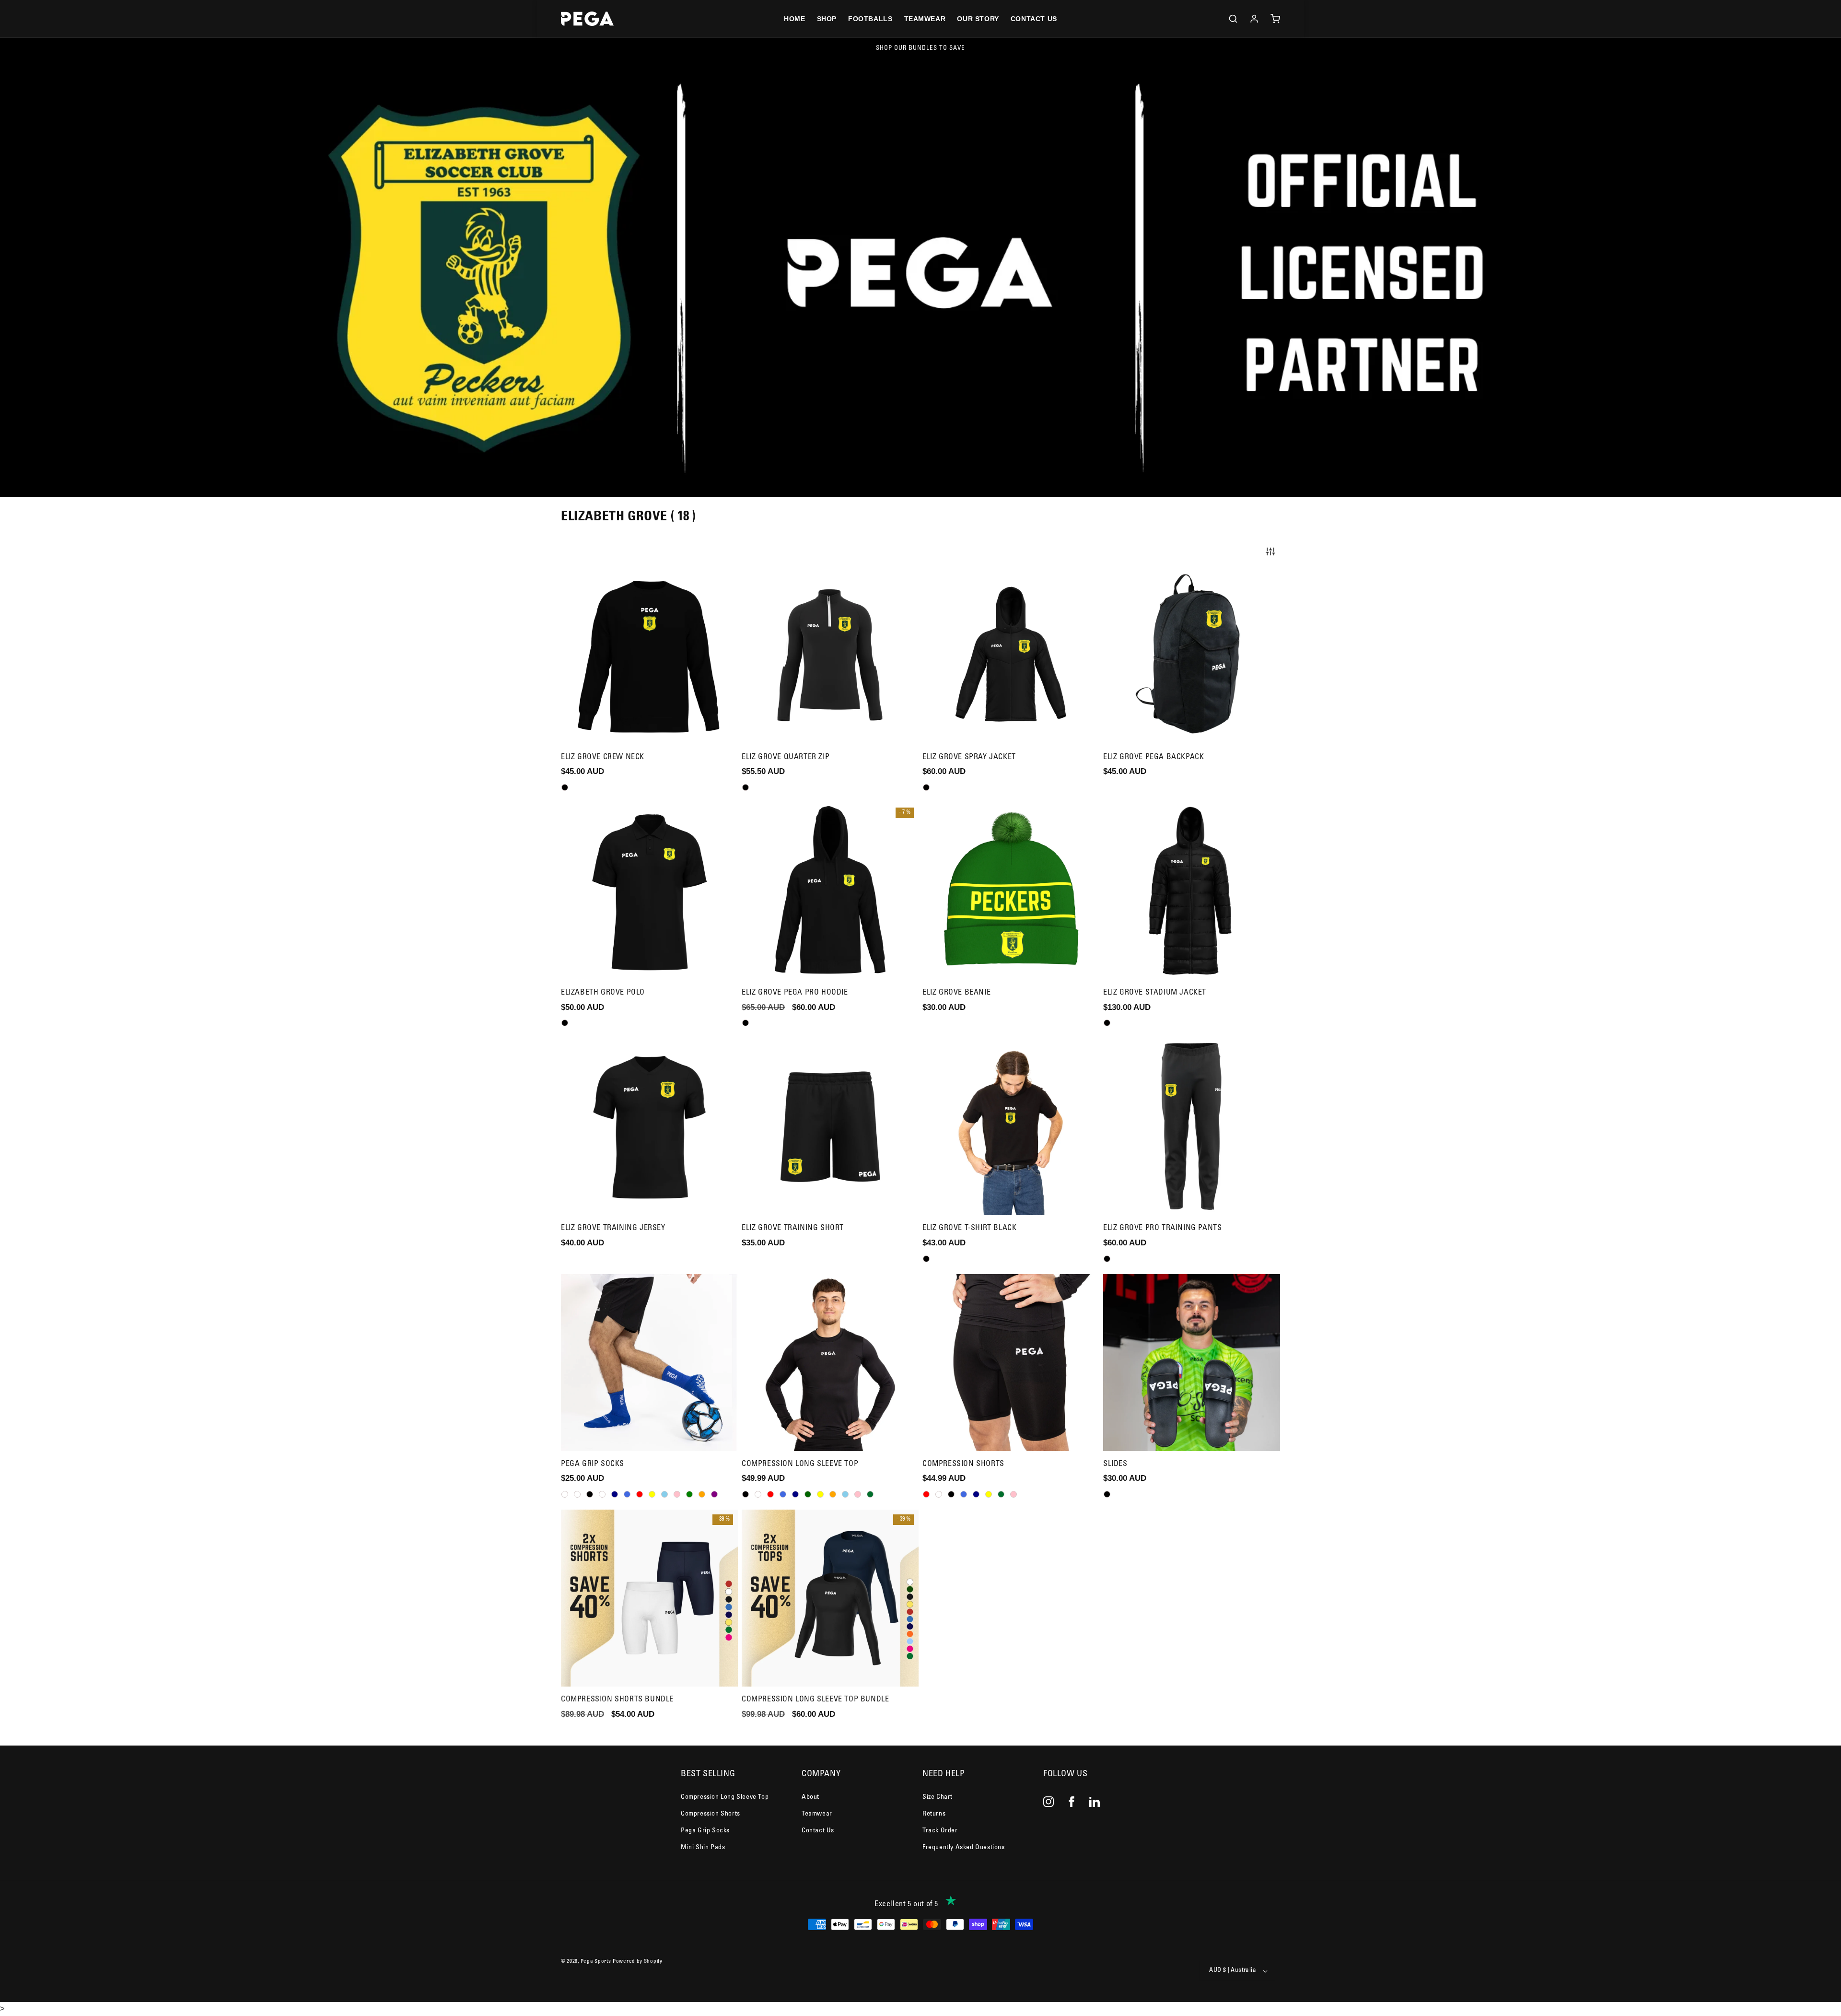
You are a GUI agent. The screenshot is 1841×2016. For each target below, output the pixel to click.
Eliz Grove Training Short (793, 1228)
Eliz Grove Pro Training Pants (1162, 1228)
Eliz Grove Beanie (956, 993)
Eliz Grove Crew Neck (603, 757)
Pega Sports (596, 1962)
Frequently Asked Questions (964, 1848)
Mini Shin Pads (703, 1848)
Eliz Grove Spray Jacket (969, 757)
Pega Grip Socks (593, 1464)
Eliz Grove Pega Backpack (1154, 757)
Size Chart (938, 1797)
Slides (1115, 1464)
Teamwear (817, 1814)
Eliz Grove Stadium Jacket (1155, 993)
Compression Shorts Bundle (617, 1700)
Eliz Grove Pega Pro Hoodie (795, 993)
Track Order (940, 1831)
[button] (1233, 19)
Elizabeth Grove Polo (603, 993)
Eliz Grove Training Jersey (613, 1228)
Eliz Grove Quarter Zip (786, 757)
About (810, 1797)
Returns (934, 1814)
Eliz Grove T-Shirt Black (969, 1228)
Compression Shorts (963, 1464)
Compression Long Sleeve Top (800, 1464)
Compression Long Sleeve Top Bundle (815, 1700)
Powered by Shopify (638, 1962)
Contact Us (818, 1831)
